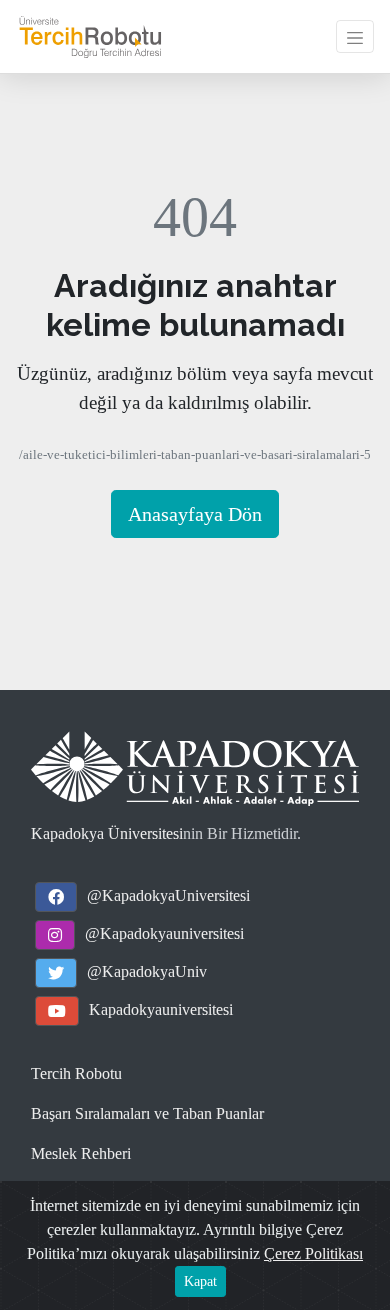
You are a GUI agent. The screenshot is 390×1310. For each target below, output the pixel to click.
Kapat (200, 1281)
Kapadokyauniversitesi (161, 1009)
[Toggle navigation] (355, 36)
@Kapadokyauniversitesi (164, 933)
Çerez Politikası (313, 1253)
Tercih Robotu (76, 1073)
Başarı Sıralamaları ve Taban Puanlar (147, 1113)
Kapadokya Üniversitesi (107, 833)
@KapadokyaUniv (147, 971)
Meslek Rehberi (81, 1153)
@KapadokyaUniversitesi (168, 895)
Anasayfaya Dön (195, 514)
